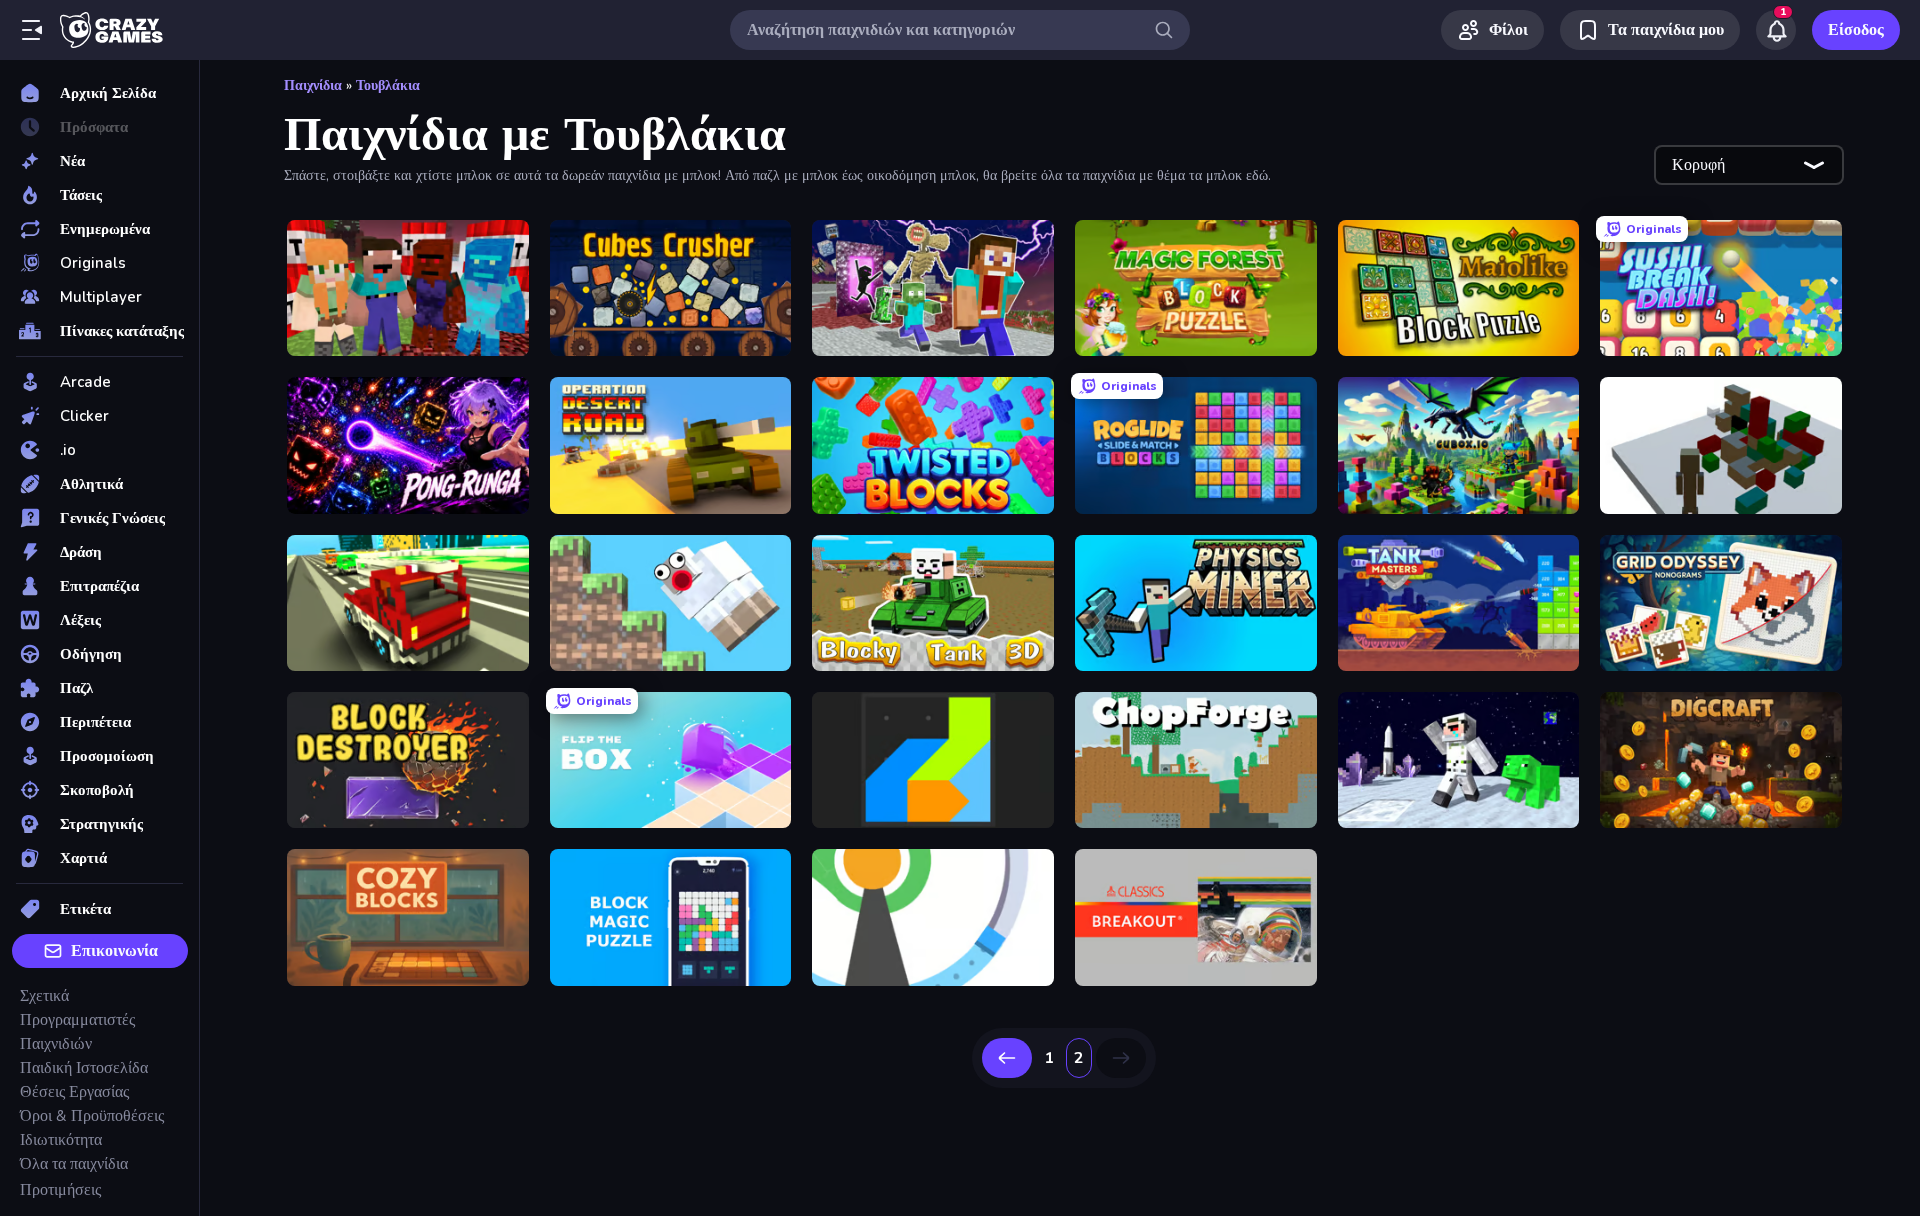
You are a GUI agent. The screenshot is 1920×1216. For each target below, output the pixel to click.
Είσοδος (1856, 30)
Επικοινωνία (114, 951)
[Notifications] (1776, 30)
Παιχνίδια (313, 85)
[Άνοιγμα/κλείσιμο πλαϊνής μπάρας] (32, 30)
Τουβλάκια (388, 85)
